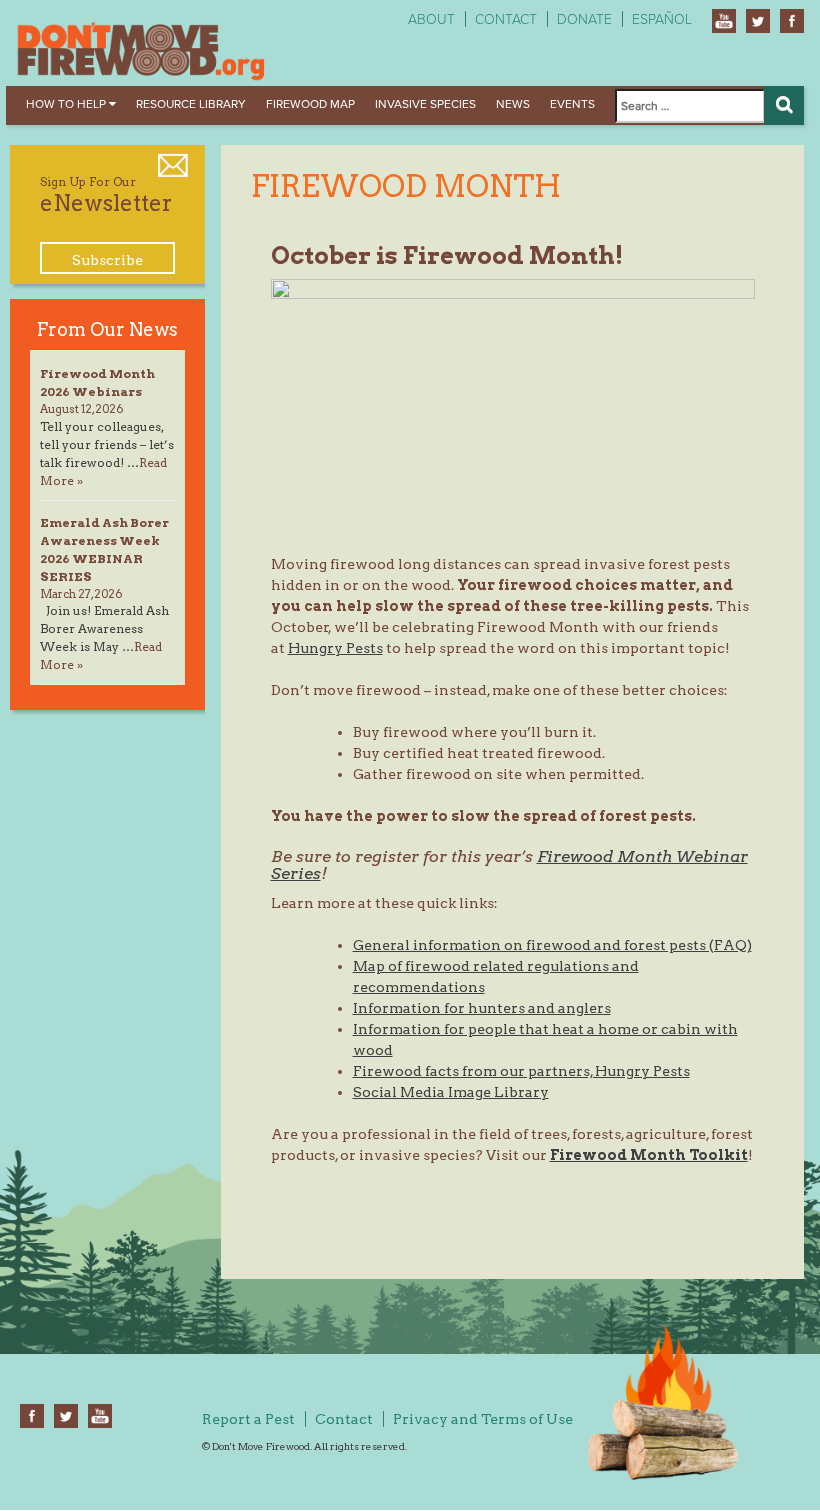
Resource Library (191, 104)
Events (572, 104)
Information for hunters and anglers (482, 1008)
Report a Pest (248, 1419)
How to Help (67, 104)
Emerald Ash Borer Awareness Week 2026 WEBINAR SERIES (104, 549)
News (513, 104)
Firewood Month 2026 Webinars (97, 382)
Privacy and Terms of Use (483, 1419)
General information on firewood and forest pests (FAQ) (552, 945)
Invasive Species (425, 104)
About (431, 19)
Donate (584, 19)
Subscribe (107, 260)
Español (662, 19)
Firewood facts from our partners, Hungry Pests (521, 1071)
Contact (506, 19)
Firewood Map (310, 104)
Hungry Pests (335, 648)
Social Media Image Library (451, 1092)
